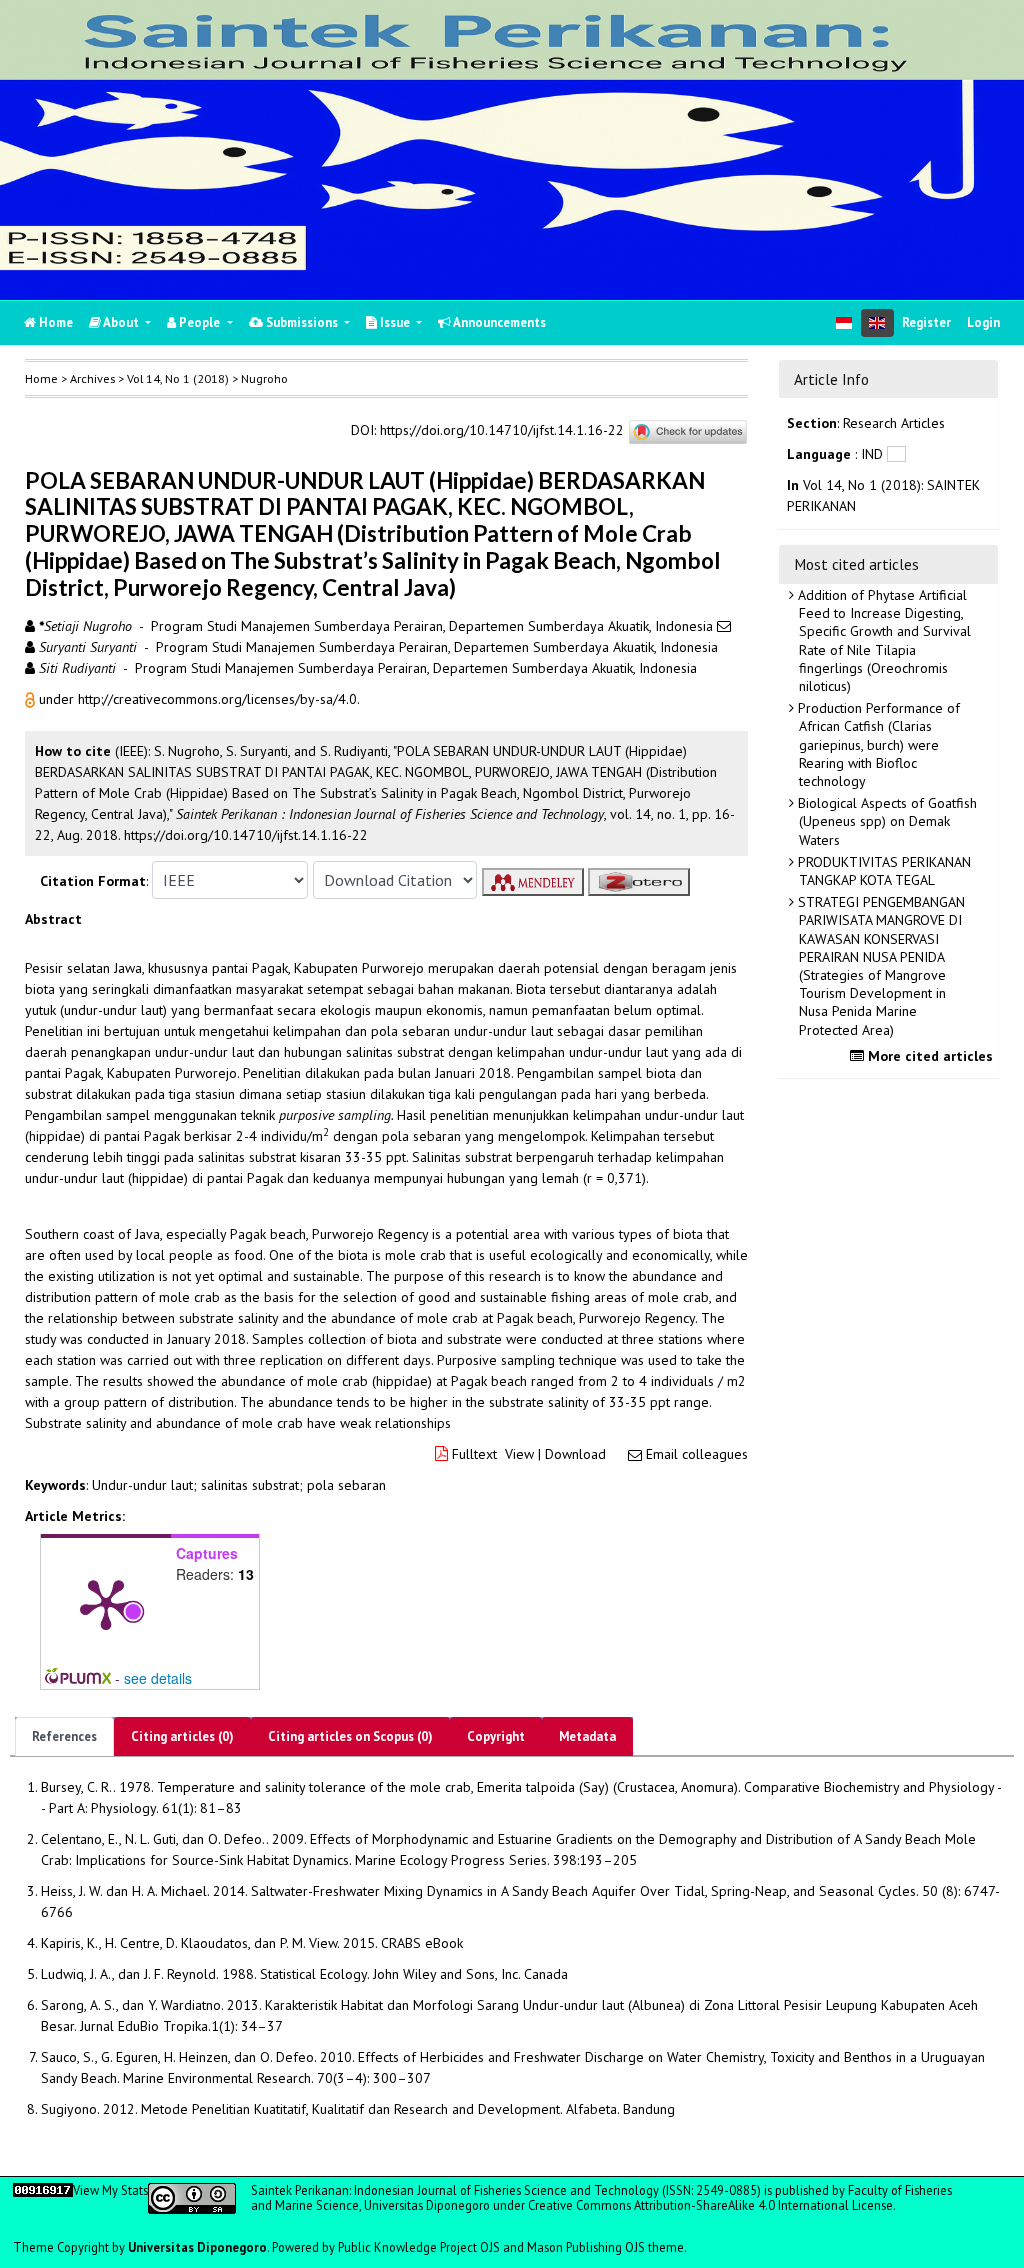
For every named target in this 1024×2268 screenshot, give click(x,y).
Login (983, 322)
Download (575, 1454)
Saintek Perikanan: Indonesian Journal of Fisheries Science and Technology (456, 2190)
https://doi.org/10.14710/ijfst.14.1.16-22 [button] (246, 835)
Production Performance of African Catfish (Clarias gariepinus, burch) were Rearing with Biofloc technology (877, 744)
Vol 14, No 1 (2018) (178, 378)
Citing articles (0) (182, 1736)
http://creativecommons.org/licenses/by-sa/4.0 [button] (217, 699)
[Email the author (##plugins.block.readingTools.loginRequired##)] (724, 626)
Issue (395, 322)
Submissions (302, 322)
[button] (32, 699)
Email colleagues (697, 1454)
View (519, 1454)
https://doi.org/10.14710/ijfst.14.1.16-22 (502, 431)
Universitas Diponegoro (197, 2247)
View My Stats (110, 2190)
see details (158, 1678)
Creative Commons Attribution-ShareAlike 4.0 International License (710, 2205)
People (199, 322)
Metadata (587, 1736)
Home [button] (41, 378)
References (64, 1736)
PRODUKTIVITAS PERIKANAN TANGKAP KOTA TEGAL (882, 871)
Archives (92, 378)
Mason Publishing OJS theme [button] (605, 2247)
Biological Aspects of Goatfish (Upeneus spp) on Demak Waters (885, 821)
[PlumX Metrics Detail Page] (106, 1603)
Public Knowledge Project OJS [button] (419, 2247)
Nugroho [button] (264, 378)
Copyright (496, 1736)
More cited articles (928, 1056)
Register (926, 322)
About (121, 322)
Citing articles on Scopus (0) (350, 1736)
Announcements (498, 322)
